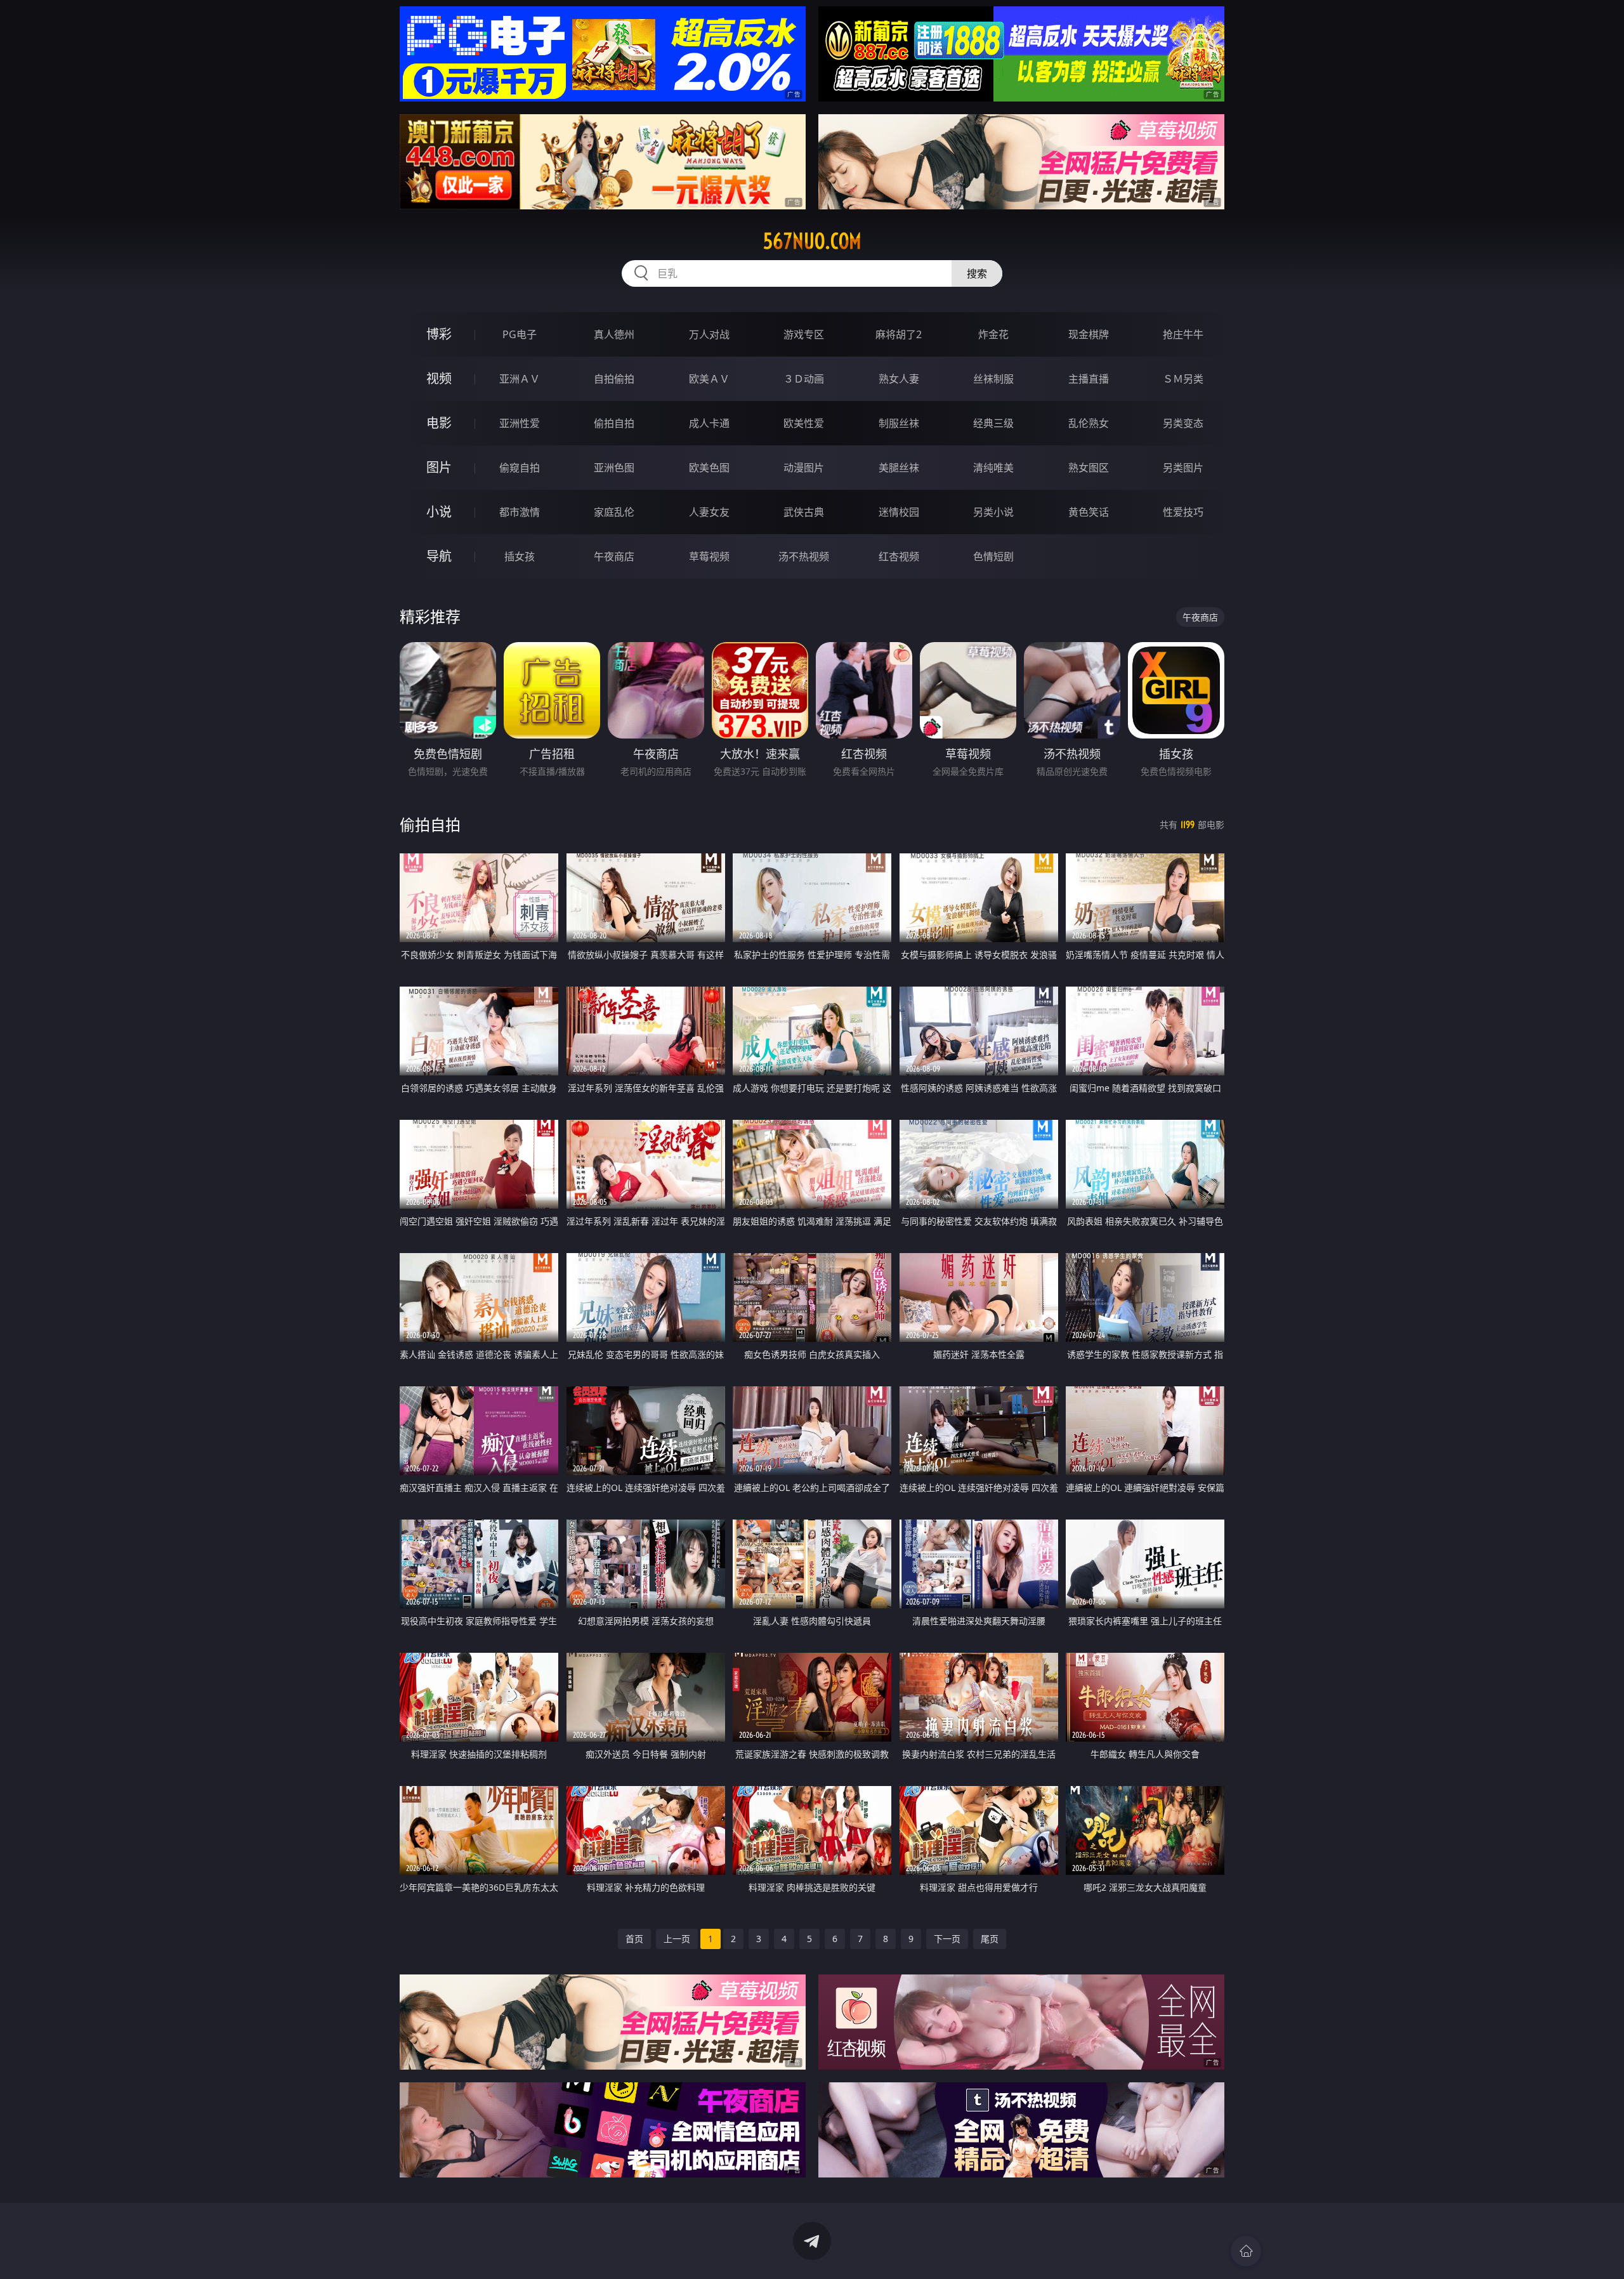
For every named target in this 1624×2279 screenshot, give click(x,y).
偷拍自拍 (614, 423)
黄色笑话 (1089, 512)
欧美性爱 (804, 423)
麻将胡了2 (899, 334)
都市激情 (520, 512)
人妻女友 (709, 512)
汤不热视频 (804, 556)
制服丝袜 (899, 423)
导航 (439, 556)
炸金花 (993, 334)
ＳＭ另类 (1183, 379)
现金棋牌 (1089, 334)
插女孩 (520, 556)
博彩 (439, 334)
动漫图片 (804, 468)
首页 (634, 1939)
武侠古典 (804, 512)
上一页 (677, 1939)
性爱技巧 (1183, 512)
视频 (439, 378)
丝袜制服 (993, 379)
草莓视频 (709, 556)
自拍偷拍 (614, 379)
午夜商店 (614, 556)
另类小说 (993, 512)
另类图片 (1183, 468)
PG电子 (520, 334)
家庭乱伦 (614, 512)
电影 (439, 423)
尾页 (990, 1939)
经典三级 (993, 423)
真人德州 (614, 334)
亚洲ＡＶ (520, 379)
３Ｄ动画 (804, 379)
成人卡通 (709, 423)
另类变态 (1183, 423)
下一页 (947, 1939)
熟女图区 (1089, 468)
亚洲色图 (614, 468)
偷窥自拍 (520, 468)
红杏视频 (899, 556)
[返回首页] (1246, 2251)
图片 (439, 467)
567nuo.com (812, 241)
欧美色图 (709, 468)
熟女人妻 (899, 379)
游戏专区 (804, 334)
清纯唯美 (993, 468)
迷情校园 (899, 512)
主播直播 (1089, 379)
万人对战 (709, 334)
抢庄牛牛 (1183, 334)
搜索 (977, 273)
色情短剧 (993, 556)
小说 (439, 512)
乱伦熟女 (1089, 423)
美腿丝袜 (899, 468)
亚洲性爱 (520, 423)
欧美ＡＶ (709, 379)
